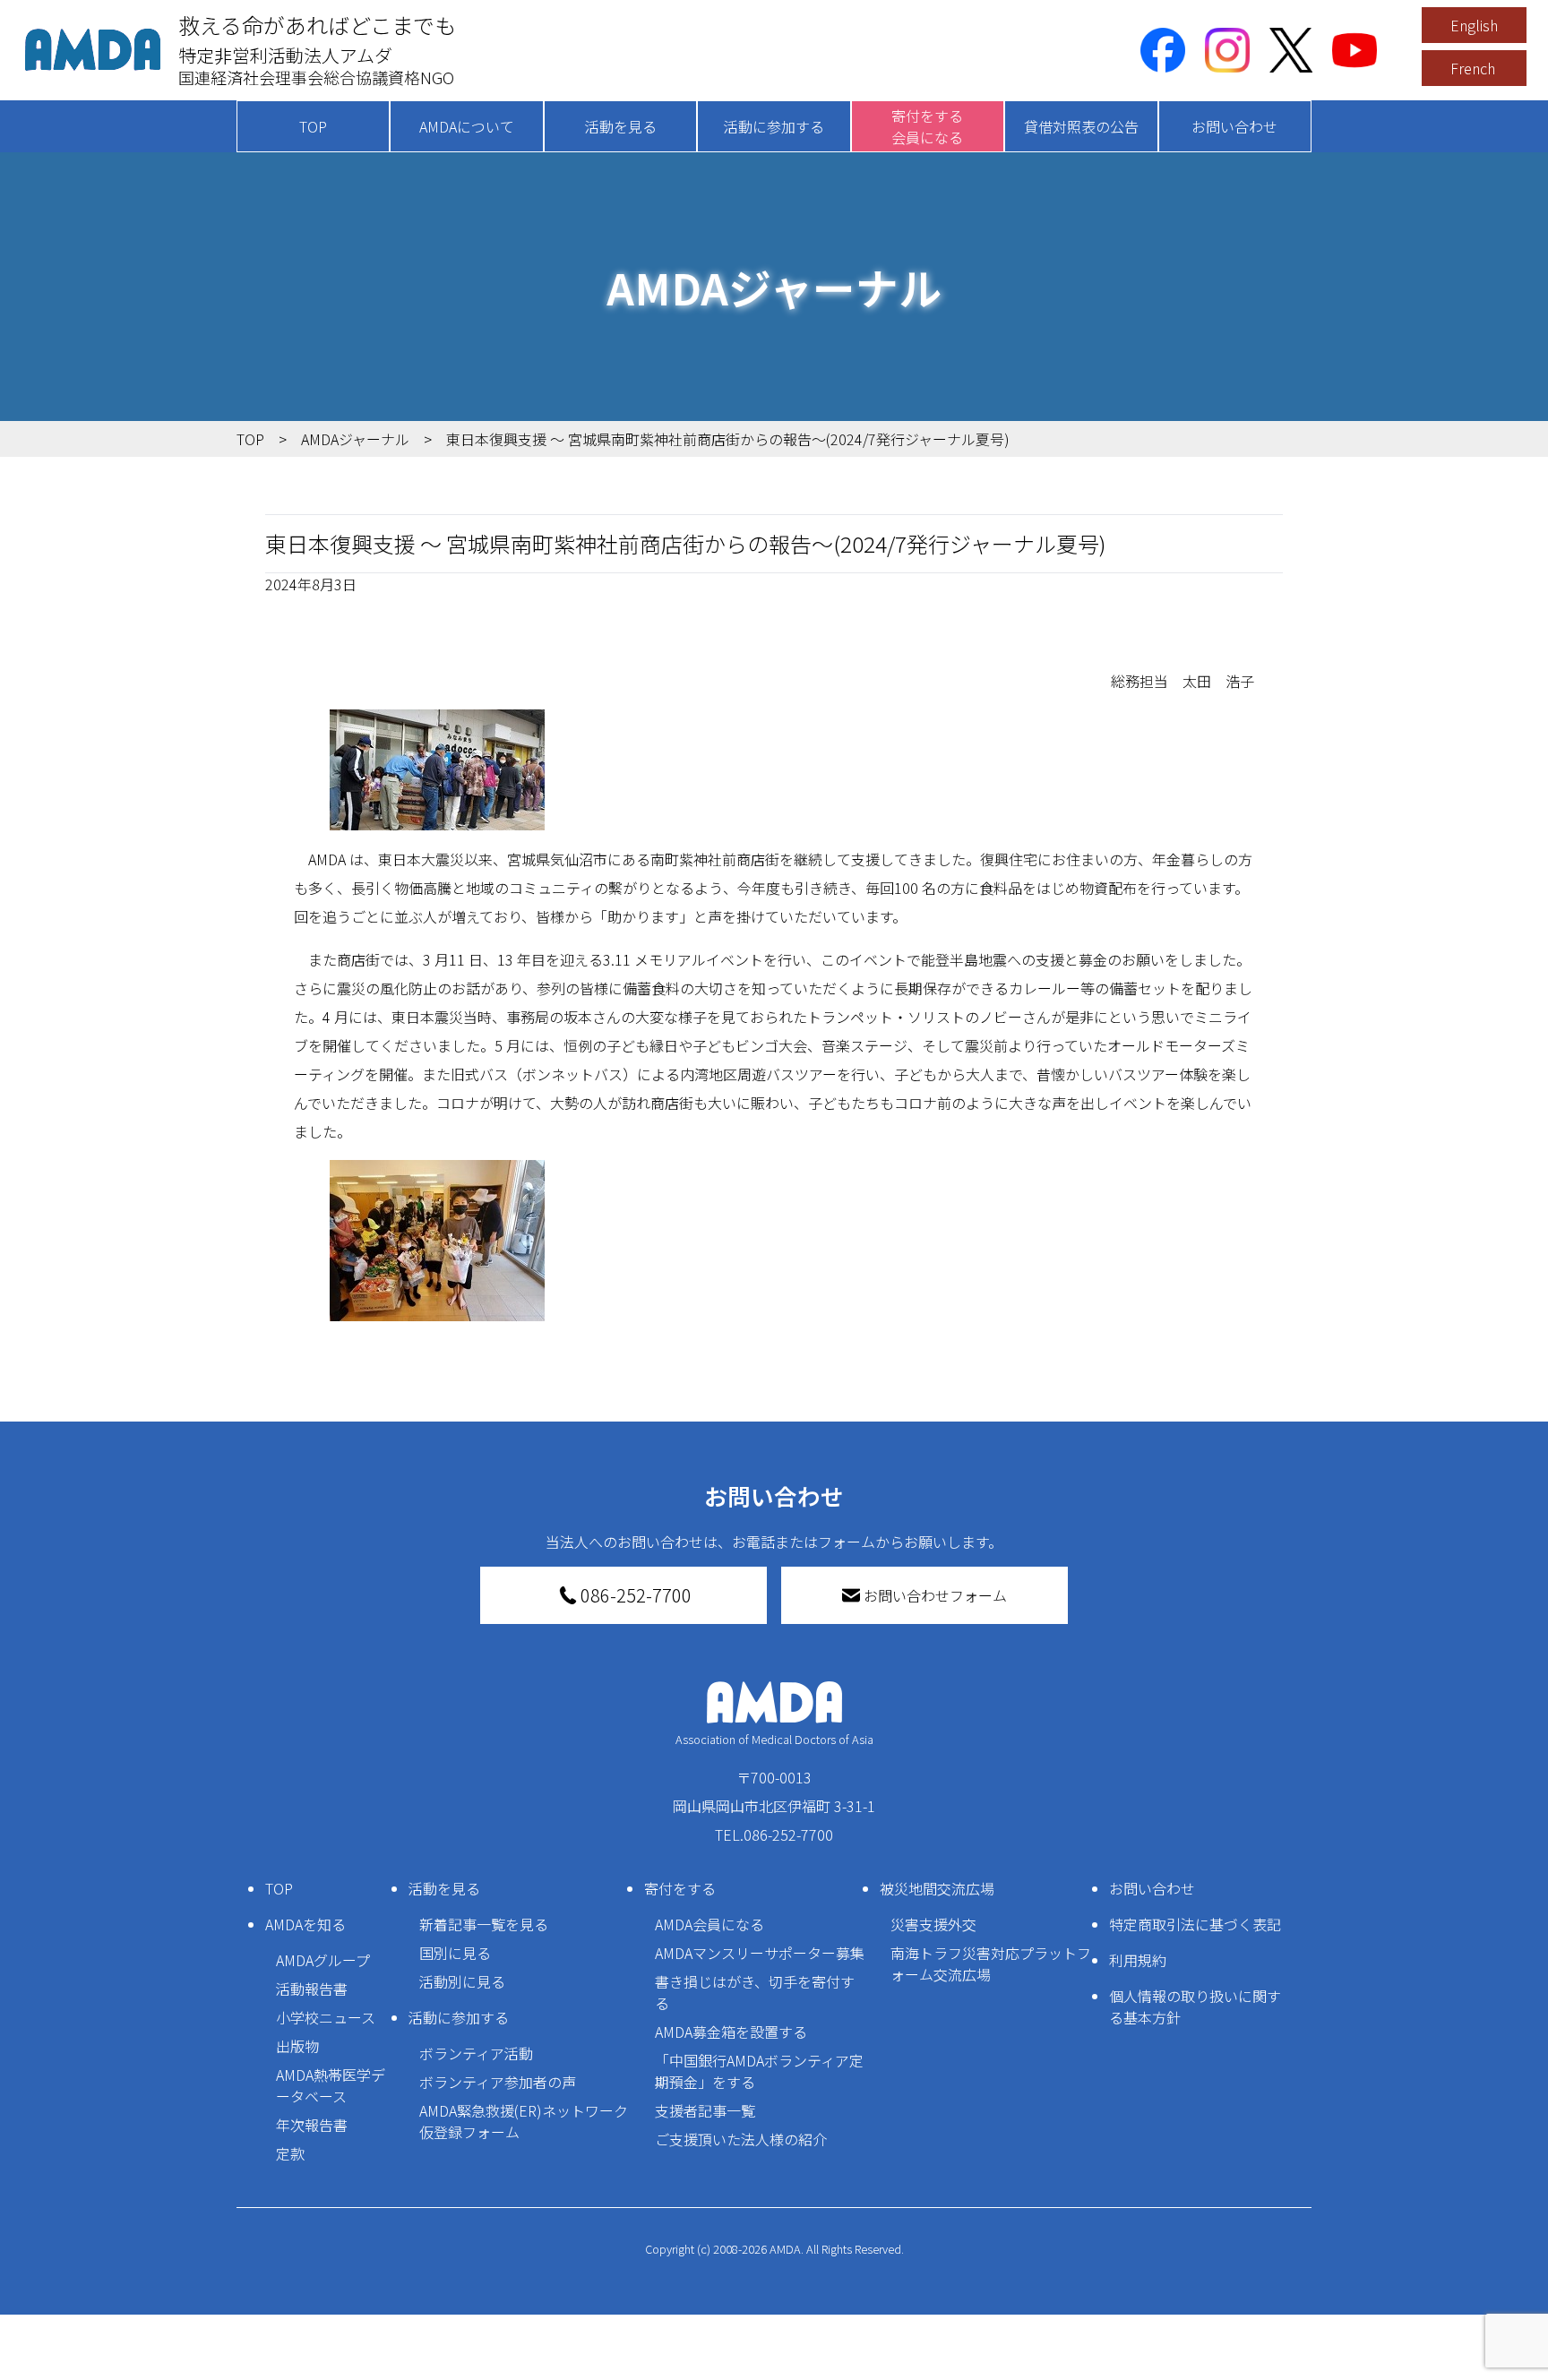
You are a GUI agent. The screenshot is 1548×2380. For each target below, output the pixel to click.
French (1473, 68)
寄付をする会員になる (927, 126)
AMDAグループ (323, 1960)
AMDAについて (467, 126)
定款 (290, 2153)
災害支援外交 (933, 1924)
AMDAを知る (305, 1924)
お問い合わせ (1234, 126)
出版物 (297, 2046)
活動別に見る (462, 1981)
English (1474, 25)
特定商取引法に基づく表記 (1195, 1924)
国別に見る (455, 1953)
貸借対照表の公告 (1081, 126)
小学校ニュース (326, 2017)
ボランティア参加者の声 (498, 2082)
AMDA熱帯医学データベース (331, 2085)
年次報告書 (312, 2125)
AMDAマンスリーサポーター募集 (760, 1953)
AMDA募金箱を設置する (731, 2032)
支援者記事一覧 (705, 2110)
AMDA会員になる (709, 1924)
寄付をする (680, 1888)
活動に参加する (774, 126)
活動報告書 (312, 1989)
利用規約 (1138, 1960)
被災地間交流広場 (937, 1888)
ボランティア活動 (476, 2053)
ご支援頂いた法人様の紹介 (741, 2139)
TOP (313, 126)
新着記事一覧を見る (484, 1924)
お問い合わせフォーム (935, 1595)
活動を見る (621, 126)
